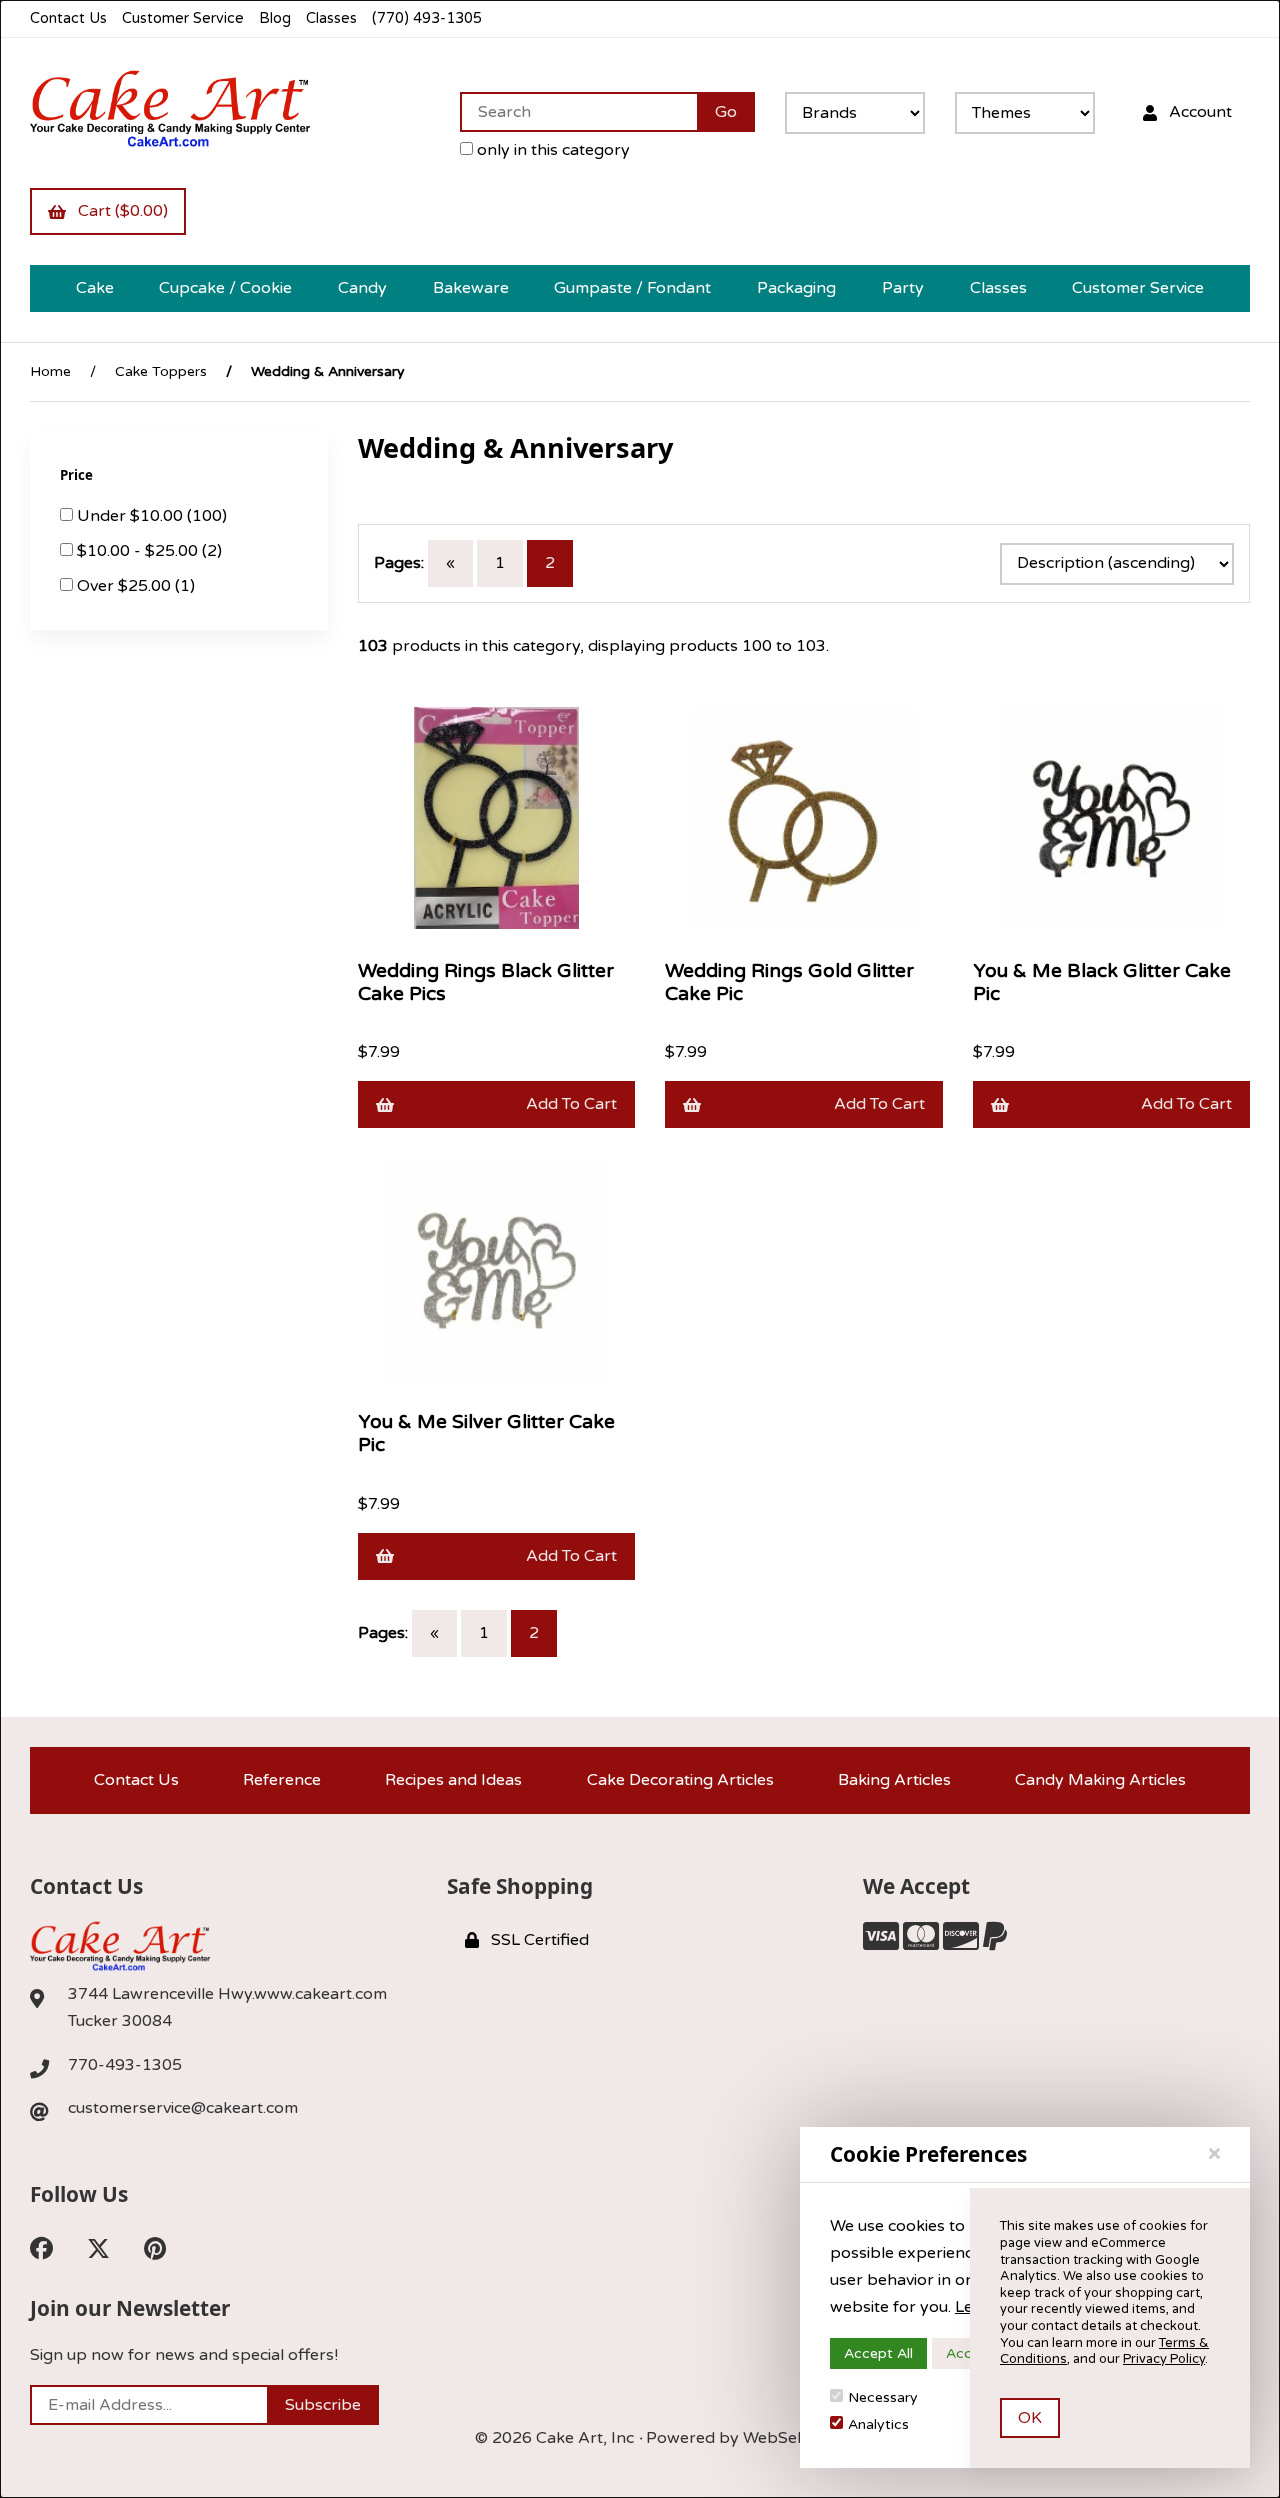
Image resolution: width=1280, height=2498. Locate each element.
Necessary (883, 2397)
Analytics (878, 2424)
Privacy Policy (1164, 2359)
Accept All (878, 2353)
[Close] (1214, 2154)
